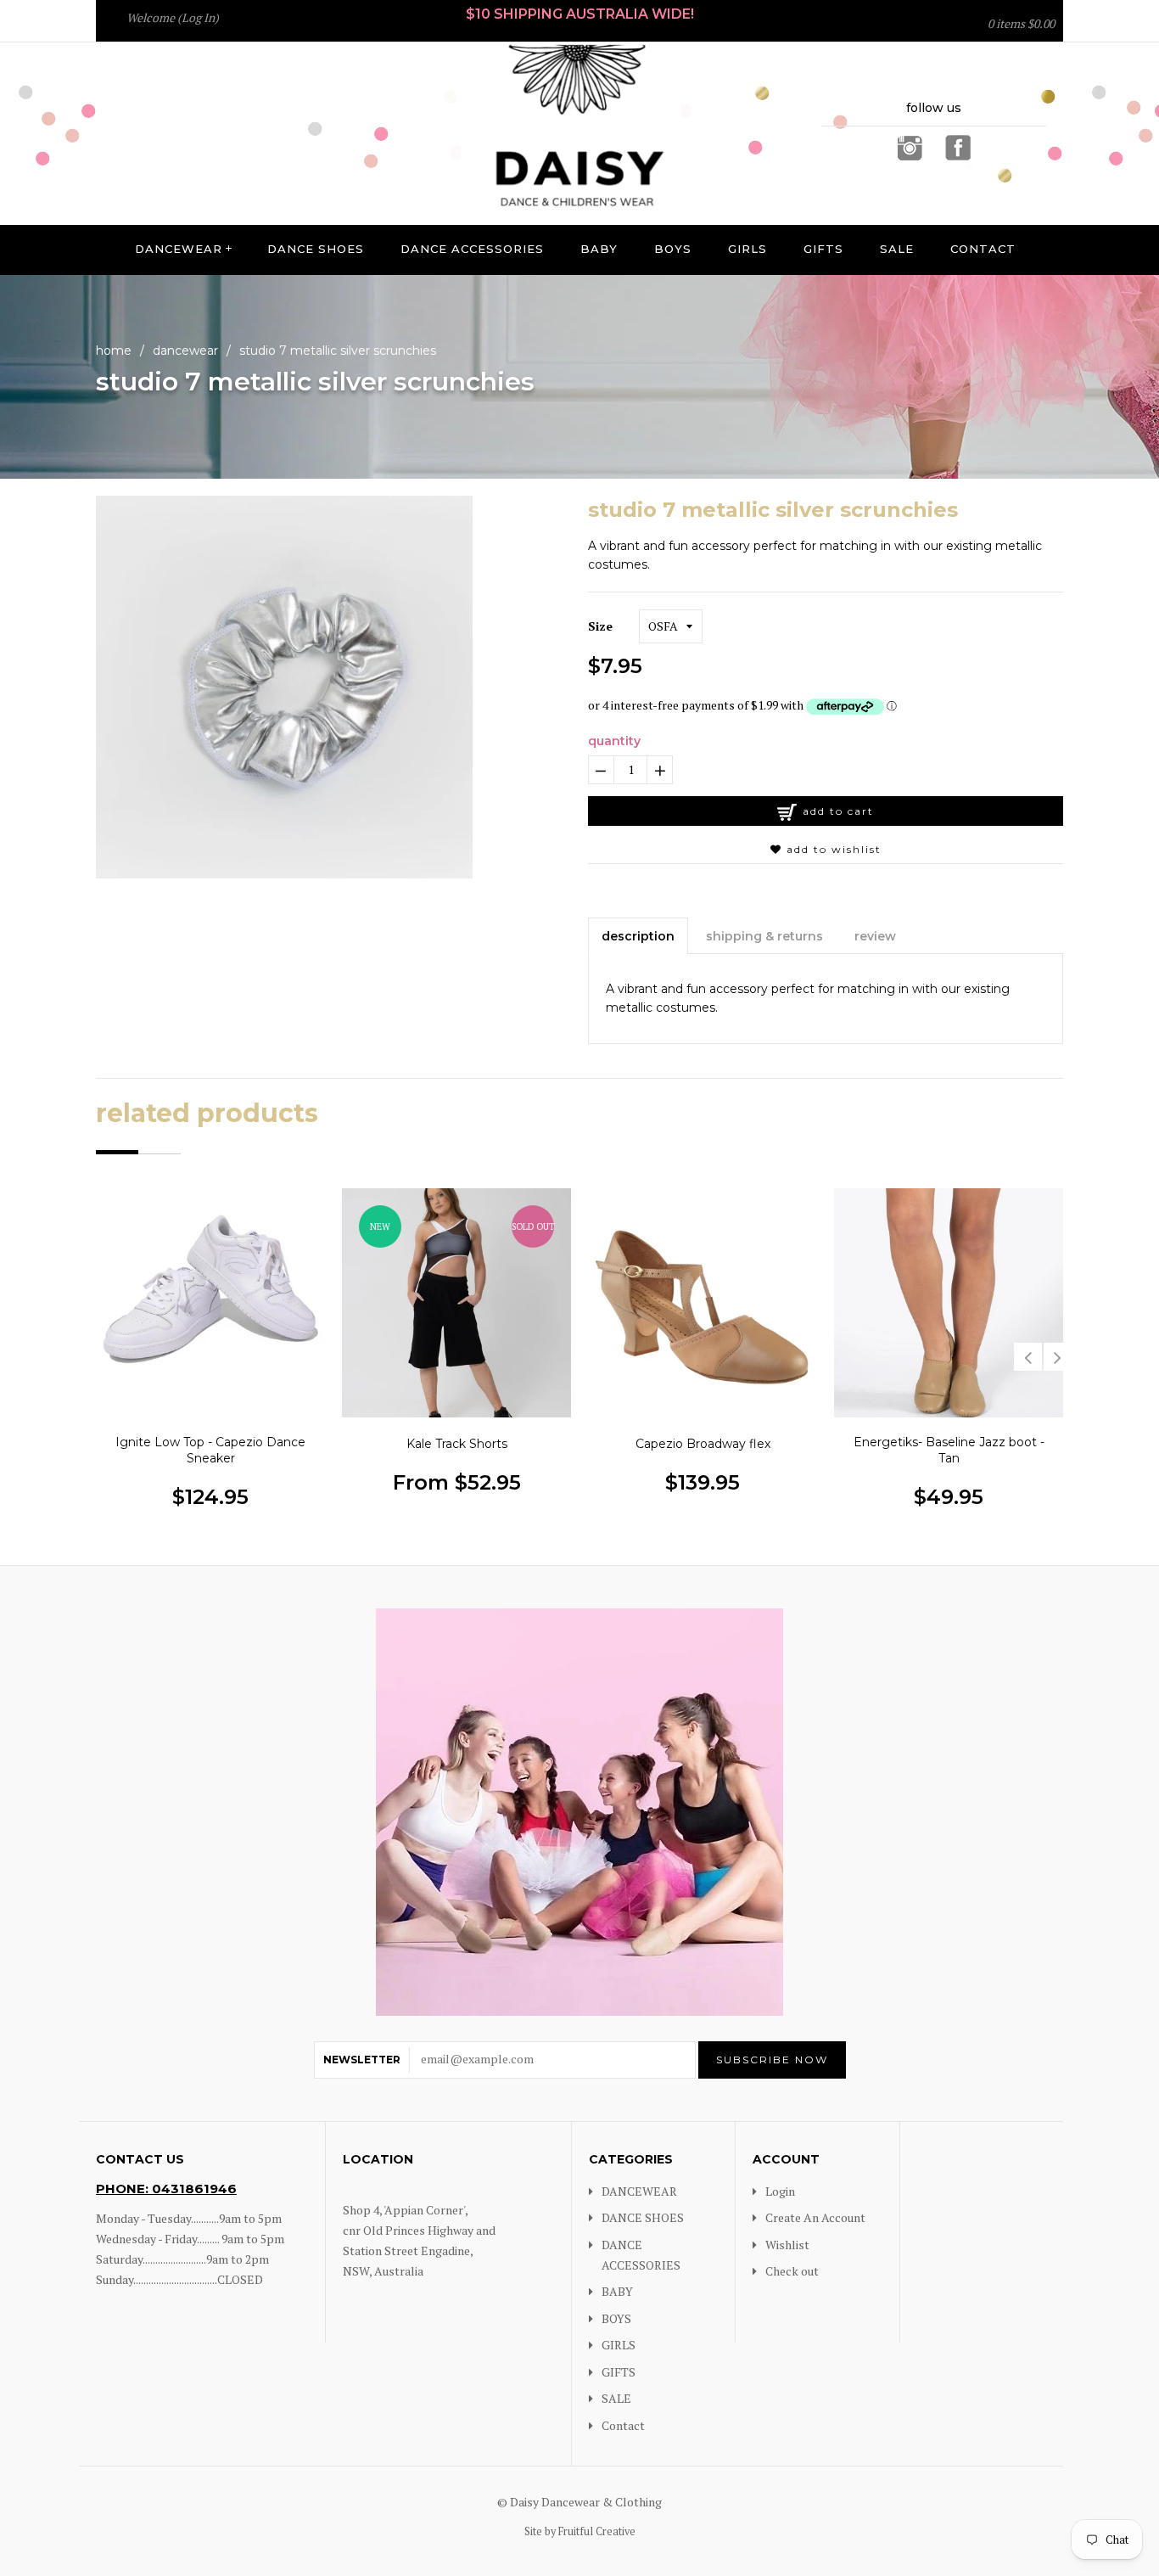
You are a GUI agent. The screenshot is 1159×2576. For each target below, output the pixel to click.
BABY (599, 249)
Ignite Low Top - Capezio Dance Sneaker (210, 1451)
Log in (198, 17)
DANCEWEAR (179, 249)
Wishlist (787, 2245)
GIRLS (747, 249)
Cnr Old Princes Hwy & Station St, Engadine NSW (626, 29)
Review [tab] (875, 936)
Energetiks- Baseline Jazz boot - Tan (949, 1451)
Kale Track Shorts (457, 1444)
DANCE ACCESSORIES (472, 249)
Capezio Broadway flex (703, 1444)
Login (780, 2191)
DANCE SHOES (316, 249)
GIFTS (823, 249)
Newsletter (362, 2060)
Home (114, 351)
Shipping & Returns (764, 936)
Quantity (614, 741)
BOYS (673, 249)
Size (600, 626)
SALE (897, 249)
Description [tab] (638, 936)
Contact (983, 249)
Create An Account (815, 2217)
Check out (792, 2271)
